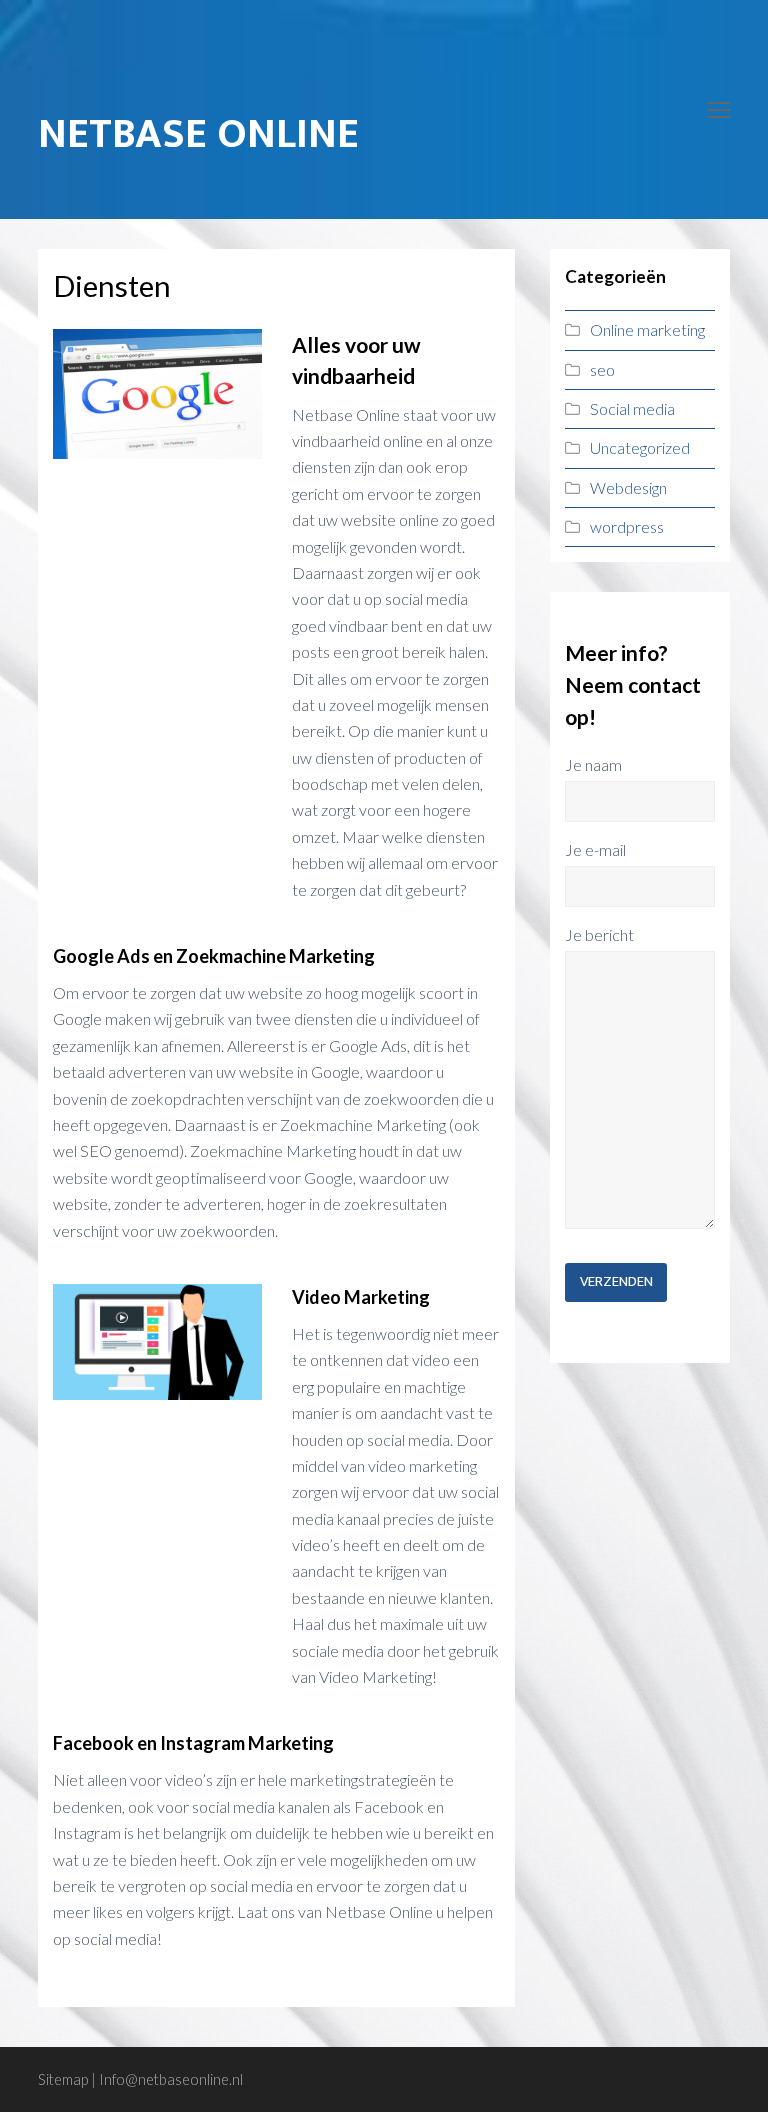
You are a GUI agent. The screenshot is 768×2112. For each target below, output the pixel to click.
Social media (632, 408)
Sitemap (63, 2079)
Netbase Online (198, 134)
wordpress (627, 526)
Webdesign (628, 487)
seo (602, 369)
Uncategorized (640, 447)
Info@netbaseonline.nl (171, 2079)
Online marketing (647, 329)
